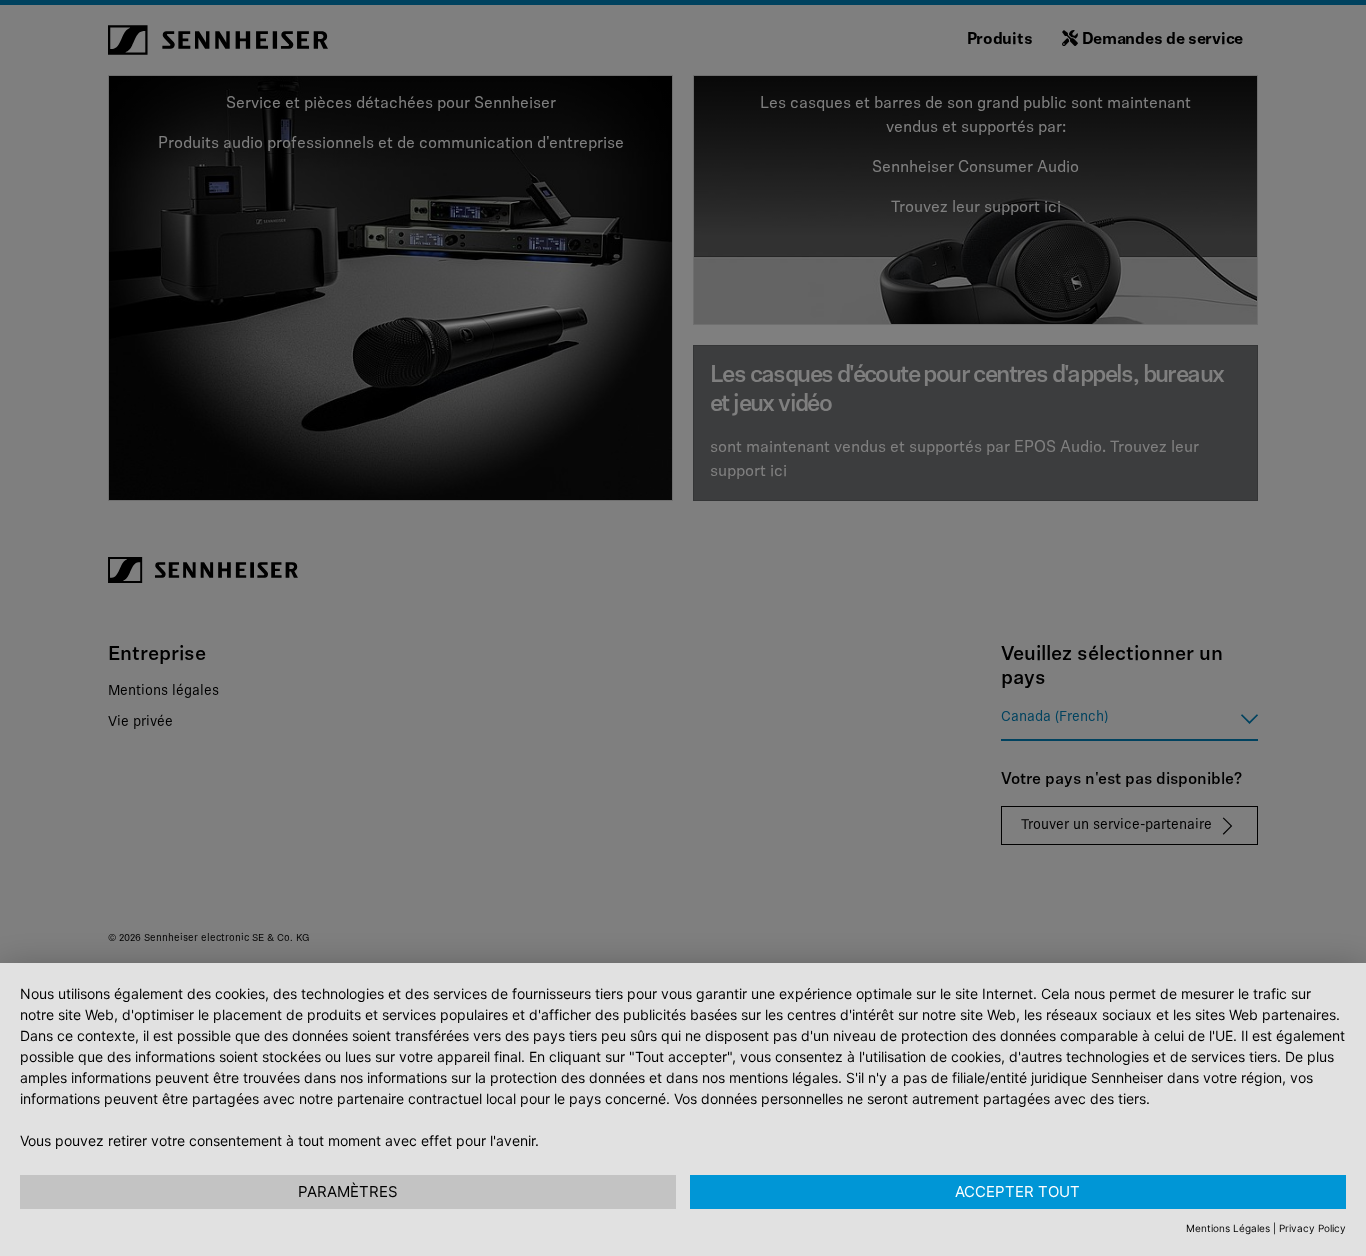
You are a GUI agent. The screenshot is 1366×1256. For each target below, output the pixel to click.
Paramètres (348, 1191)
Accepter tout (1017, 1191)
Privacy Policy (1312, 1228)
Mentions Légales (1228, 1228)
